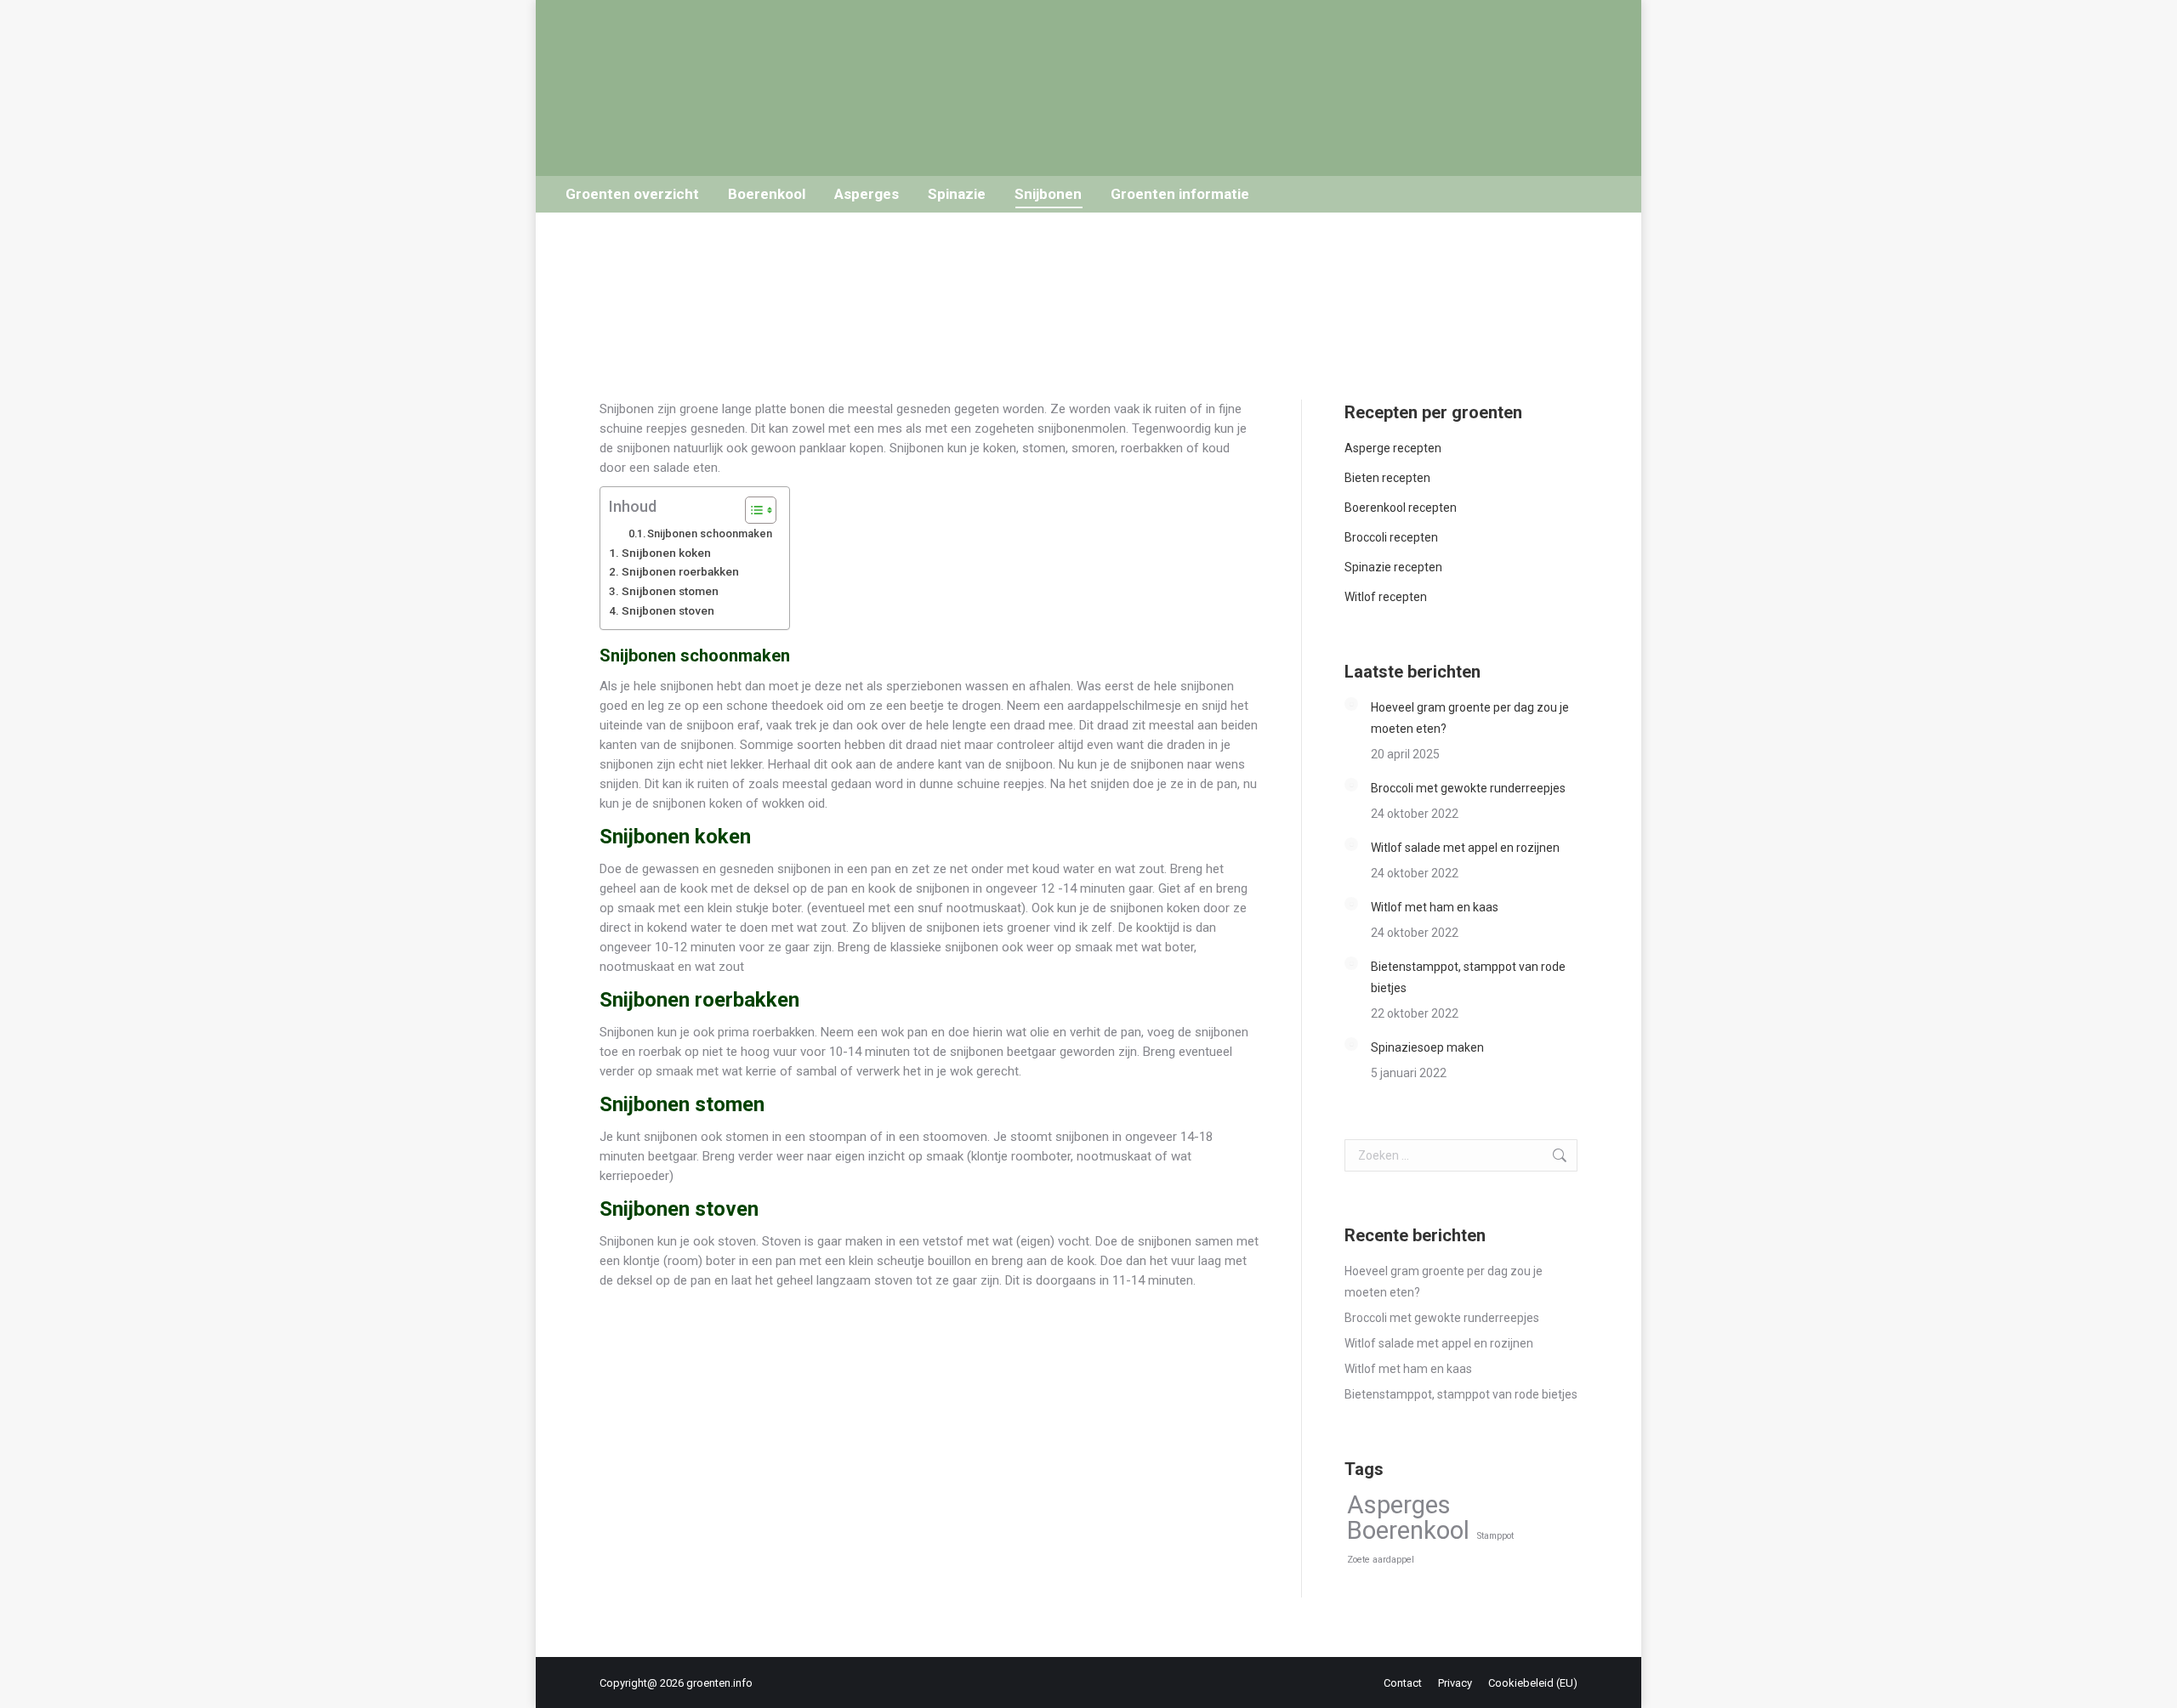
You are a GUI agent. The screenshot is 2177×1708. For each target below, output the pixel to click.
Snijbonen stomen (670, 591)
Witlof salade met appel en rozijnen (1465, 848)
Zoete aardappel (1381, 1560)
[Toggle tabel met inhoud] (752, 510)
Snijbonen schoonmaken (710, 533)
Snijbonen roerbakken (680, 571)
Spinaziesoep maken (1427, 1047)
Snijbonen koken (666, 553)
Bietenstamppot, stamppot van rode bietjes (1468, 977)
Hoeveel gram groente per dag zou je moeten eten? (1470, 718)
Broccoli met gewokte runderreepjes (1468, 788)
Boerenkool (1408, 1531)
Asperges (1399, 1505)
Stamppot (1495, 1536)
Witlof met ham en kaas (1435, 907)
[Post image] (1351, 704)
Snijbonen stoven (668, 610)
